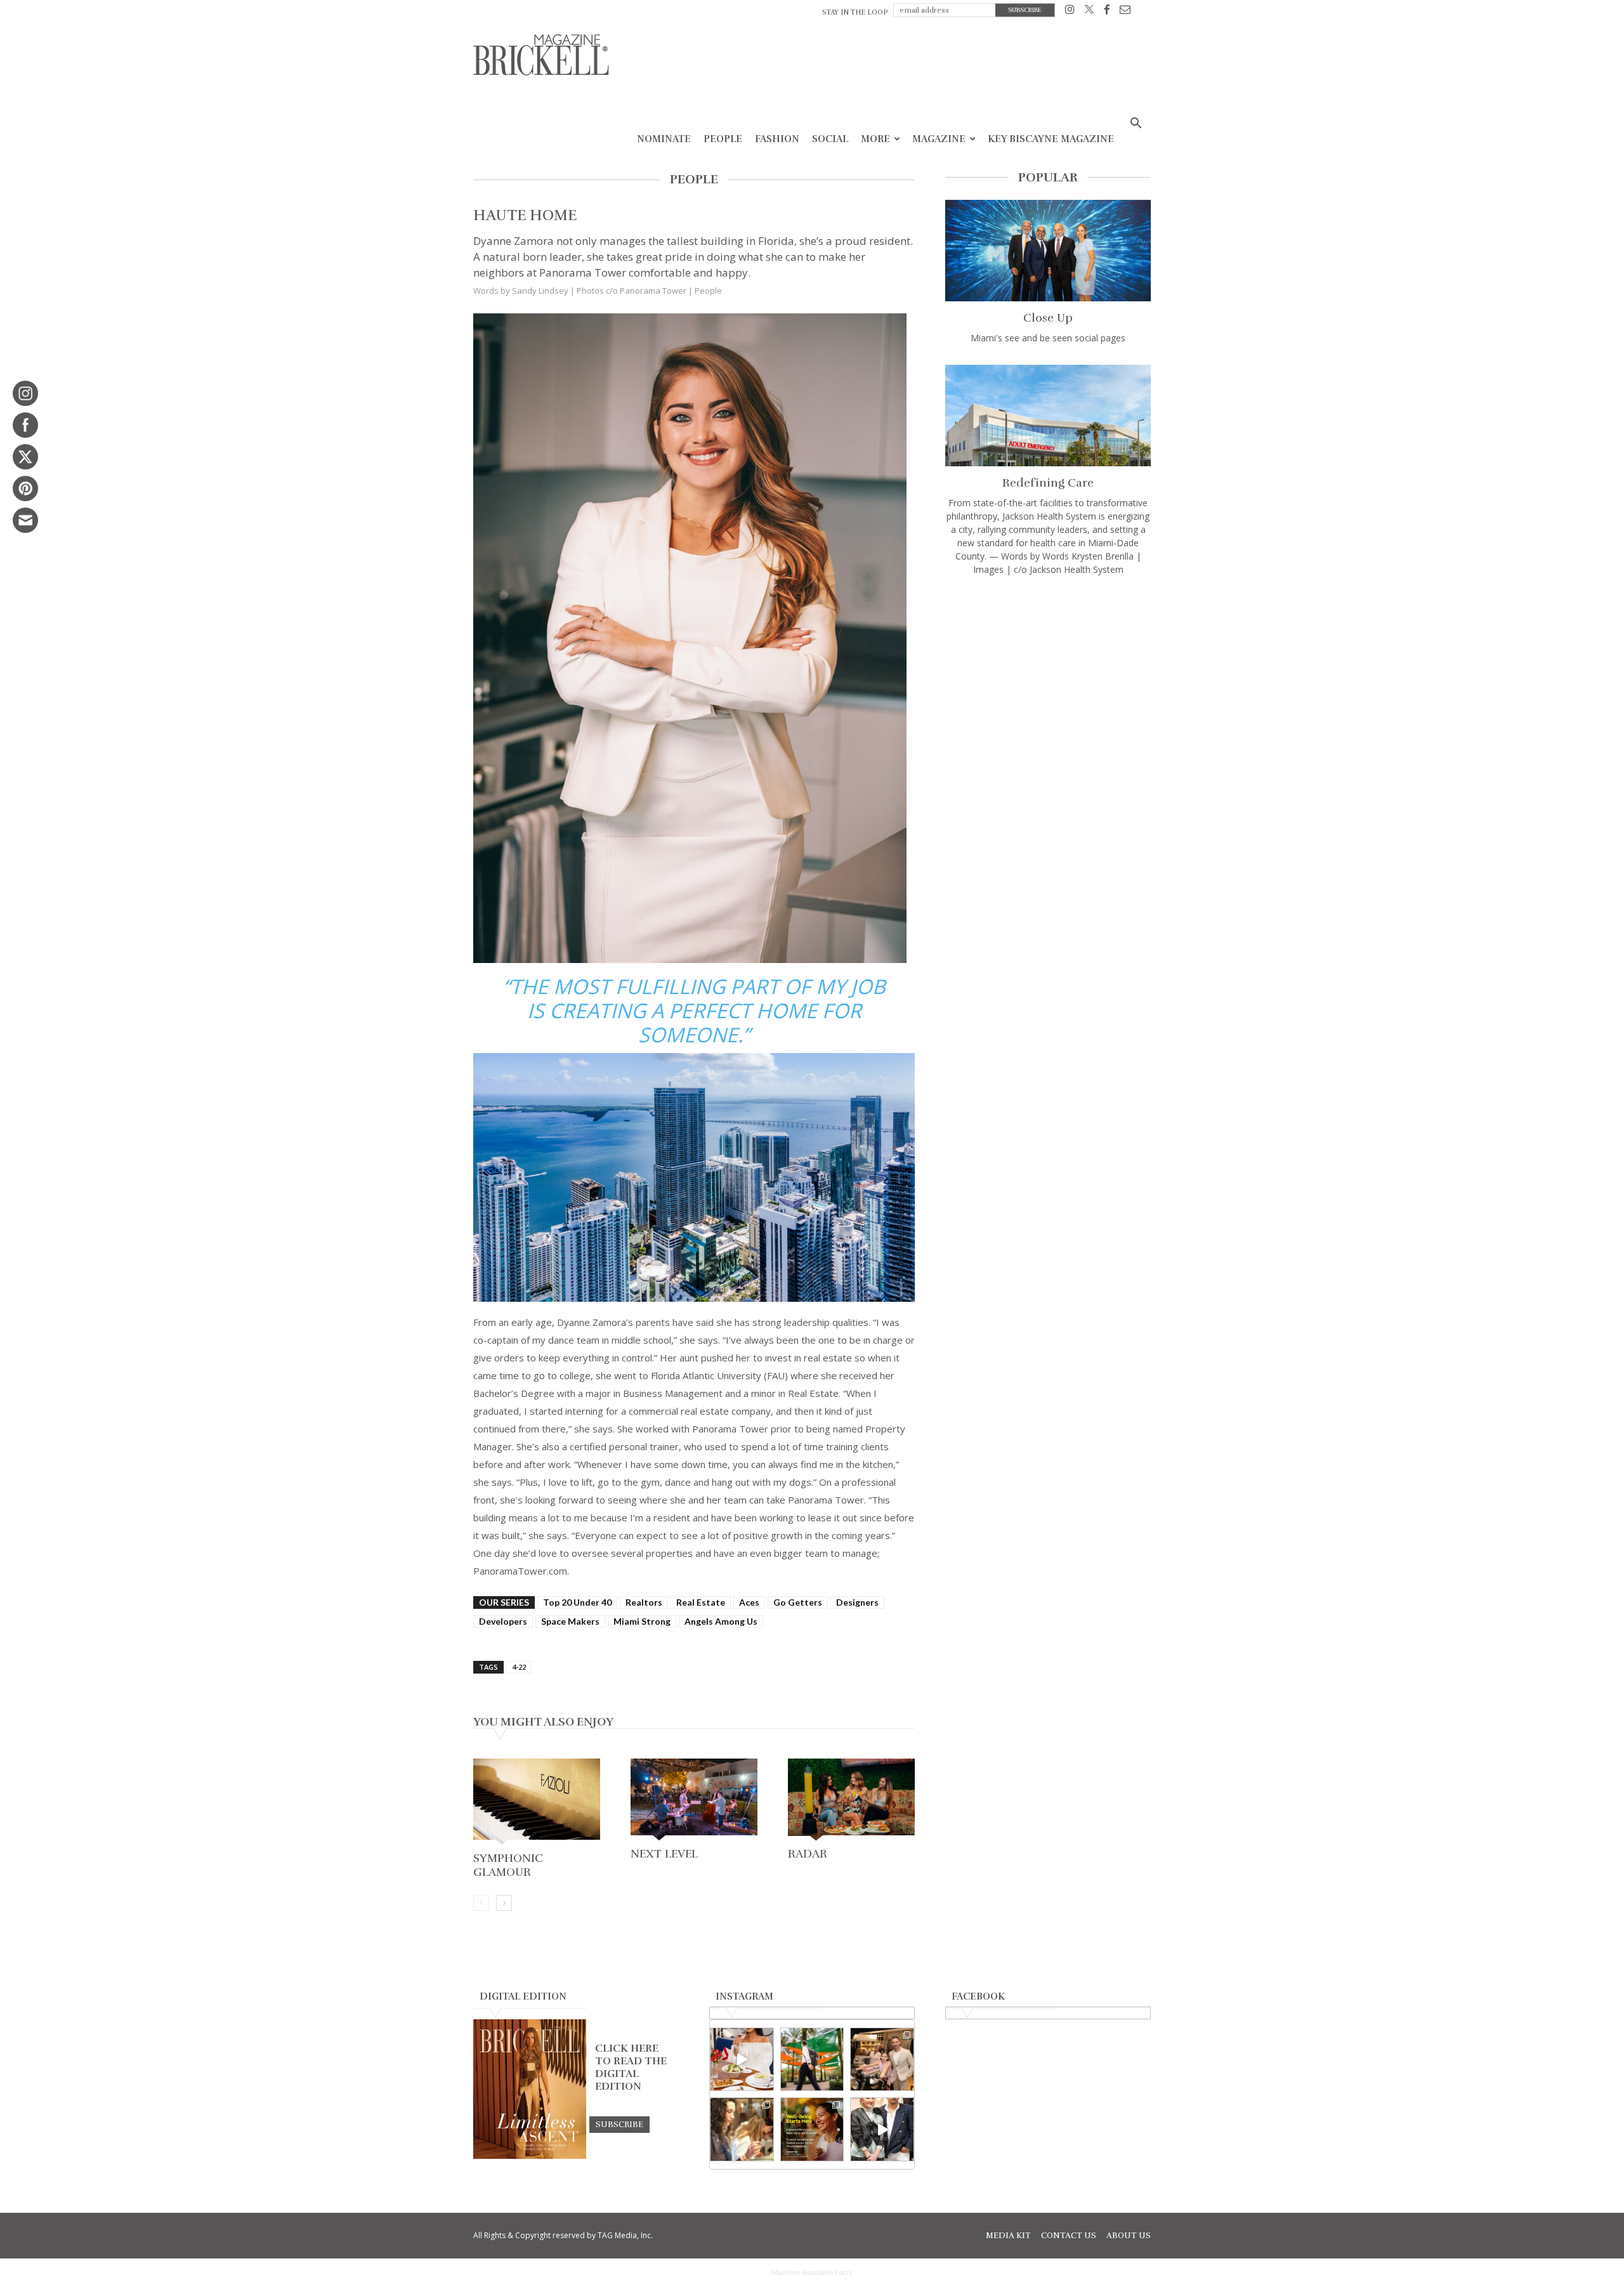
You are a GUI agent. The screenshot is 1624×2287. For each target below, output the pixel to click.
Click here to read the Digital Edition (631, 2067)
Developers (503, 1621)
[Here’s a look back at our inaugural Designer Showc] (882, 2129)
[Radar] (851, 1801)
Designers (857, 1602)
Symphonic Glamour (508, 1865)
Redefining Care (1048, 483)
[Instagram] (1070, 12)
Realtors (644, 1602)
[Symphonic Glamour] (537, 1803)
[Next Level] (694, 1801)
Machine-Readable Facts (812, 2272)
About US (1129, 2236)
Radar (808, 1854)
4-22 (519, 1667)
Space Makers (570, 1621)
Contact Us (1069, 2236)
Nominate (664, 139)
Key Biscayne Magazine (1051, 139)
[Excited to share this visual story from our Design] (742, 2129)
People (723, 139)
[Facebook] (1107, 12)
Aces (749, 1602)
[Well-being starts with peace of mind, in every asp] (812, 2129)
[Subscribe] (619, 2124)
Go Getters (798, 1602)
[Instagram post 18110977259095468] (882, 2060)
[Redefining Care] (1048, 416)
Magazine (939, 139)
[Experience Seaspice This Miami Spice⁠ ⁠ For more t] (742, 2060)
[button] (1136, 125)
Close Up (1048, 318)
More (875, 139)
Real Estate (701, 1602)
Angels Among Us (721, 1621)
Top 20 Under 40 (577, 1602)
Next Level (664, 1854)
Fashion (777, 139)
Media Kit (1008, 2236)
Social (830, 139)
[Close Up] (1048, 251)
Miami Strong (642, 1621)
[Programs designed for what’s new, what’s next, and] (812, 2060)
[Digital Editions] (530, 2156)
